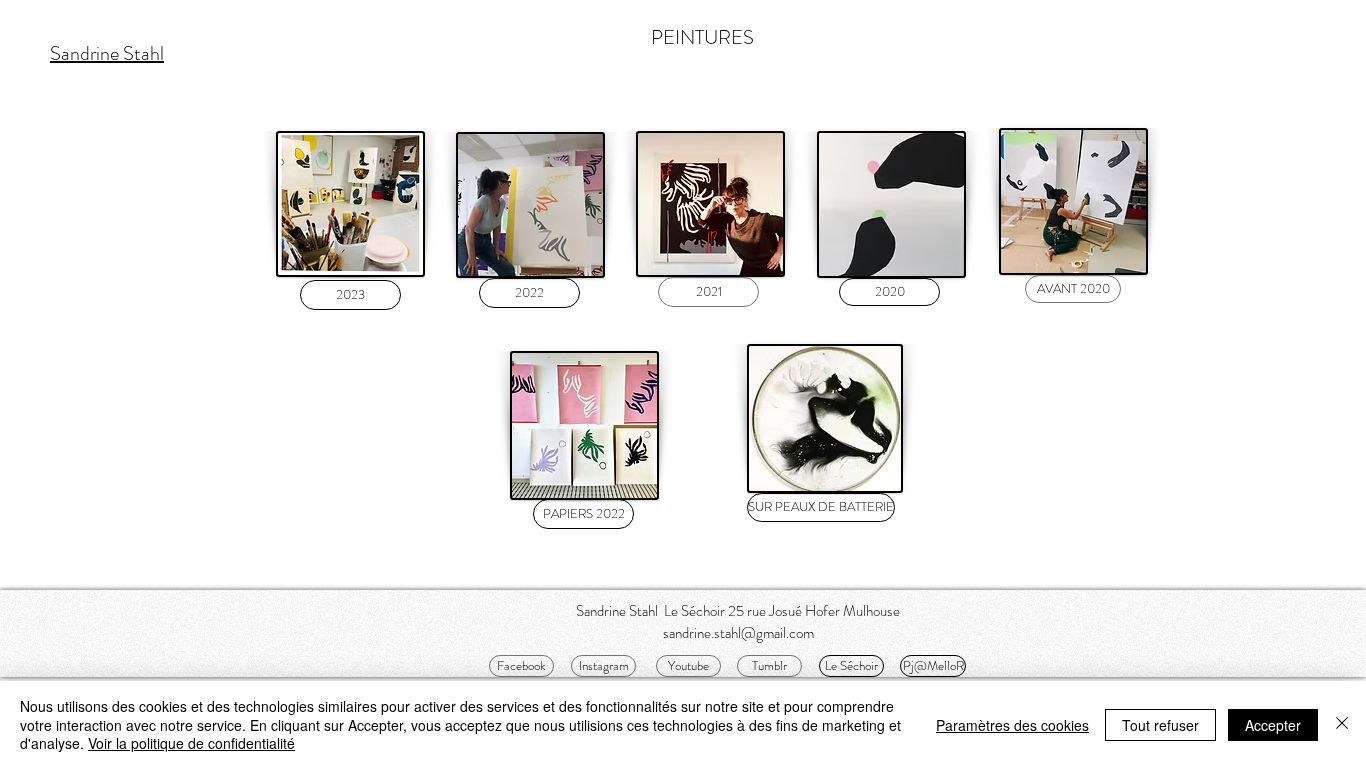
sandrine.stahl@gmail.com (738, 633)
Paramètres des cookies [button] (1012, 725)
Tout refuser (1160, 725)
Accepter (1273, 725)
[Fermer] (1342, 724)
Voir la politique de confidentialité (191, 743)
